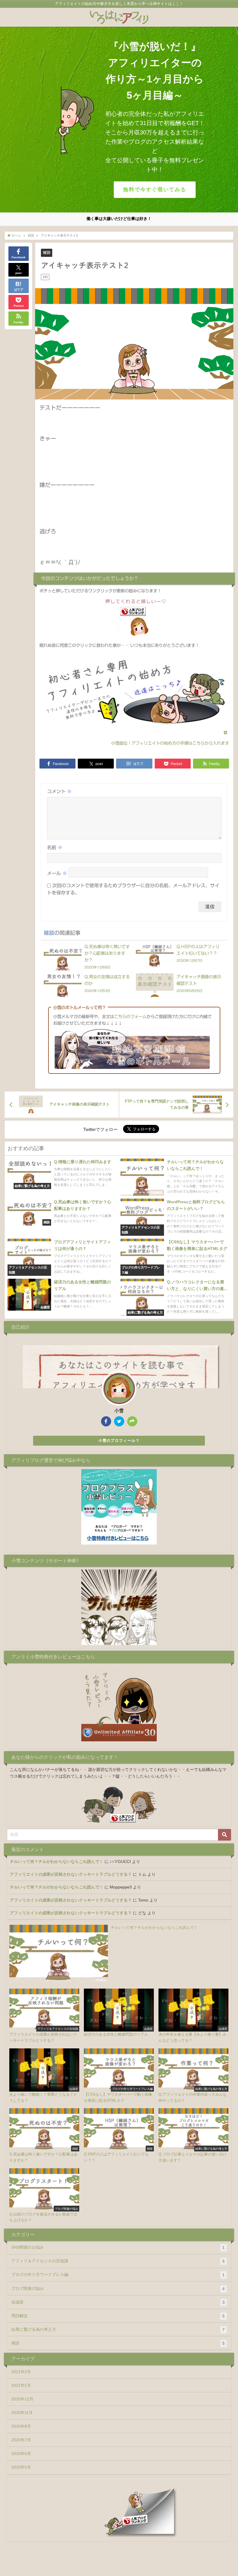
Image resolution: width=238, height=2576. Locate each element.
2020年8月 (21, 2426)
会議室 (118, 2302)
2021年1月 (21, 2385)
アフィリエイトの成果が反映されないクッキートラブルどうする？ (71, 1874)
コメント (59, 791)
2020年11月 (22, 2413)
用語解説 (118, 2316)
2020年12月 (22, 2399)
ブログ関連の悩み (118, 2289)
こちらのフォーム (130, 1016)
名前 (55, 847)
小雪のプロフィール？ (119, 1441)
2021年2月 (21, 2372)
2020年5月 (21, 2467)
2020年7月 (21, 2440)
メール (57, 873)
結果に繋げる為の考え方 (118, 2329)
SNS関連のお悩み (118, 2247)
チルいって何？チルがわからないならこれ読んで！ (57, 1861)
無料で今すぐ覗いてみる (155, 190)
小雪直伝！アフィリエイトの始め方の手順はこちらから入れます (170, 743)
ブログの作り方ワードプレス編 (118, 2275)
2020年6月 (21, 2454)
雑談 (47, 253)
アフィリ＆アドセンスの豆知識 (118, 2261)
